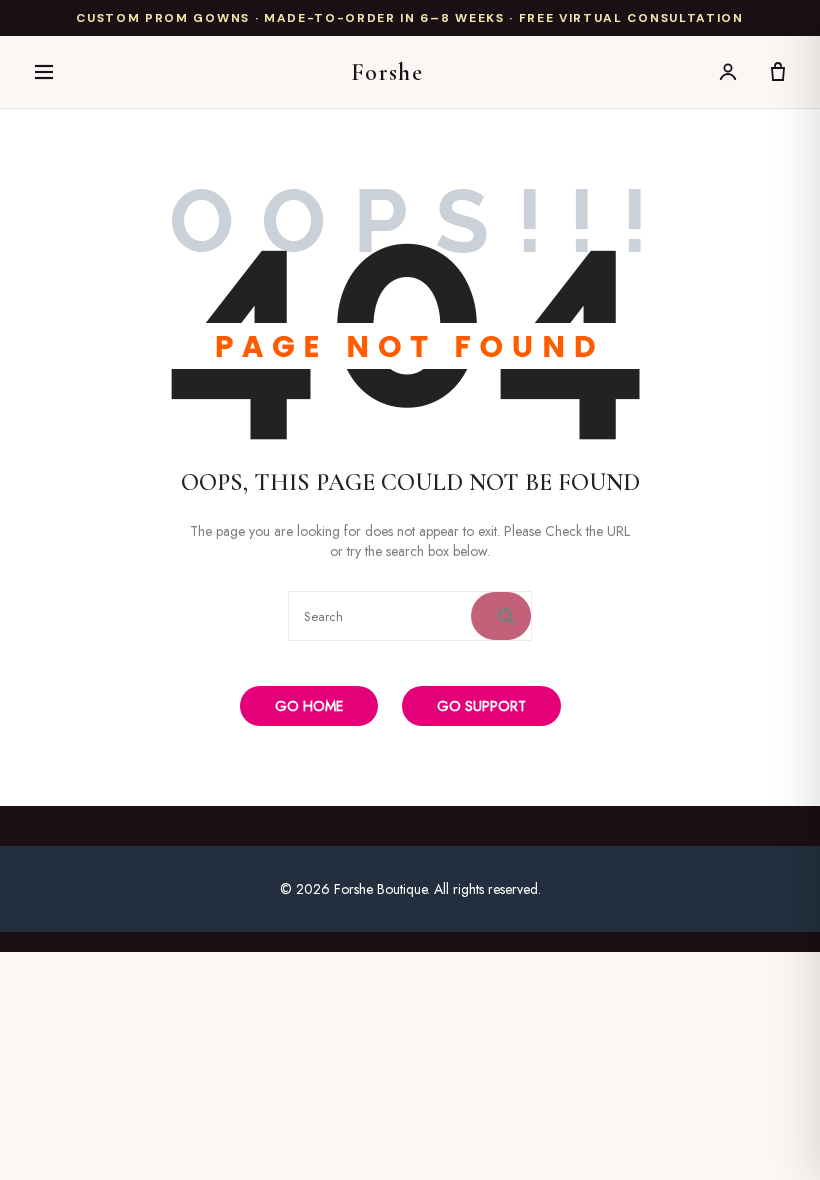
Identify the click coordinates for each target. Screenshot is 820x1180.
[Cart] (778, 72)
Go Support (481, 706)
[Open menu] (44, 72)
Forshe (387, 72)
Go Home (309, 706)
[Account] (728, 72)
